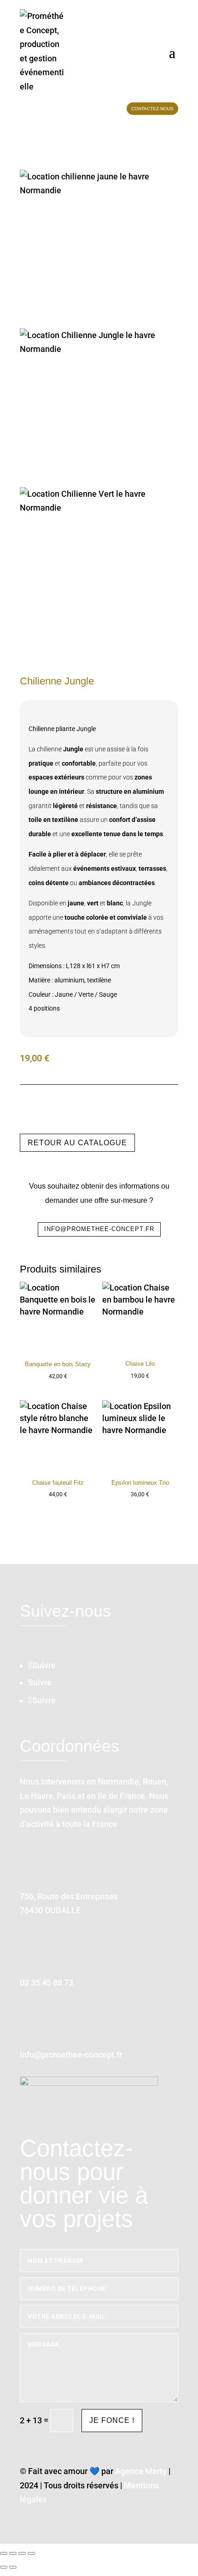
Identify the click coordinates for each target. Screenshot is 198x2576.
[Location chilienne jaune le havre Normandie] (99, 249)
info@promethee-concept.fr (99, 1229)
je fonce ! (112, 2420)
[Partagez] (22, 2553)
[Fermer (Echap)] (31, 2553)
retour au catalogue (77, 1143)
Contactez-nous (152, 109)
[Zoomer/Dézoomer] (4, 2553)
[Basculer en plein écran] (13, 2553)
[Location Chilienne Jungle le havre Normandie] (99, 408)
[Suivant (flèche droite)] (13, 2567)
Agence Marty (141, 2471)
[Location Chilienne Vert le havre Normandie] (99, 566)
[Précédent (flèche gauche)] (4, 2567)
